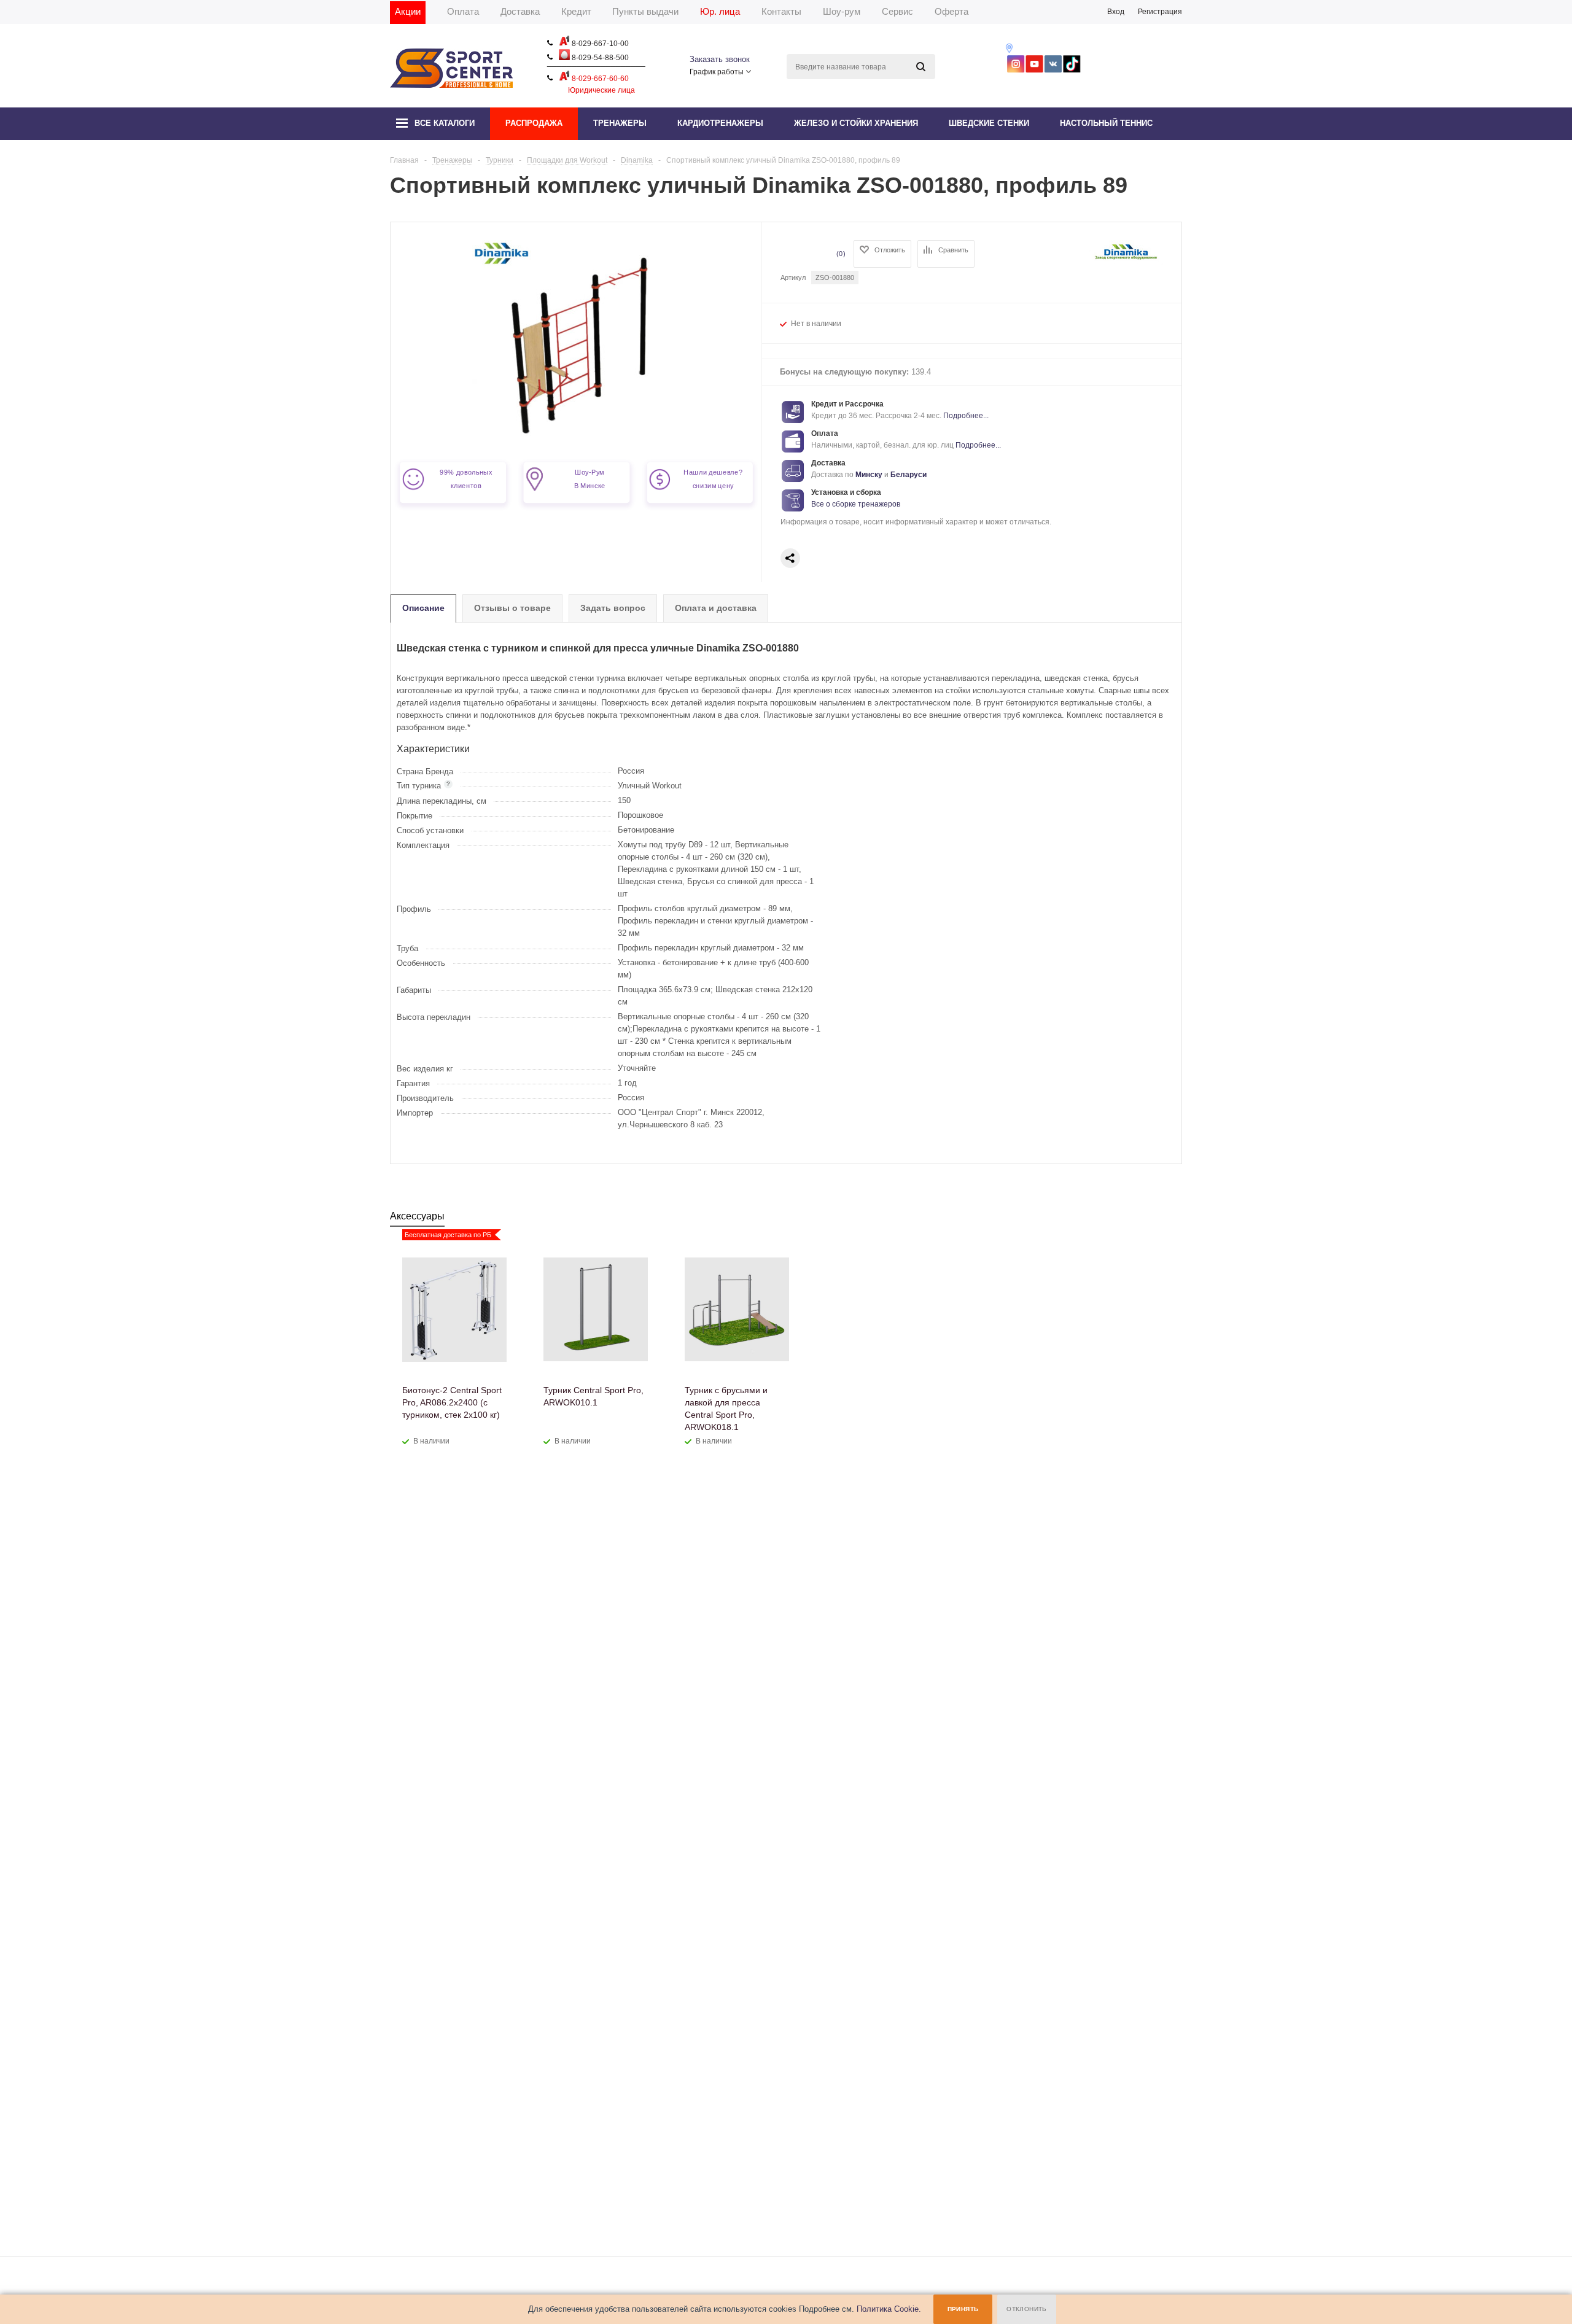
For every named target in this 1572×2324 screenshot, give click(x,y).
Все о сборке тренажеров (856, 504)
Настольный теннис (1106, 123)
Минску (869, 475)
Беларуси (909, 475)
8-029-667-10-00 (599, 44)
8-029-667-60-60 (599, 79)
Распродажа (534, 123)
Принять (963, 2309)
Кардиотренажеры (720, 123)
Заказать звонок (720, 59)
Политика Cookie (888, 2309)
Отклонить (1027, 2309)
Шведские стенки (989, 123)
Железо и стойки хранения (856, 123)
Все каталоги (445, 123)
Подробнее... (966, 416)
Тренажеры (620, 123)
